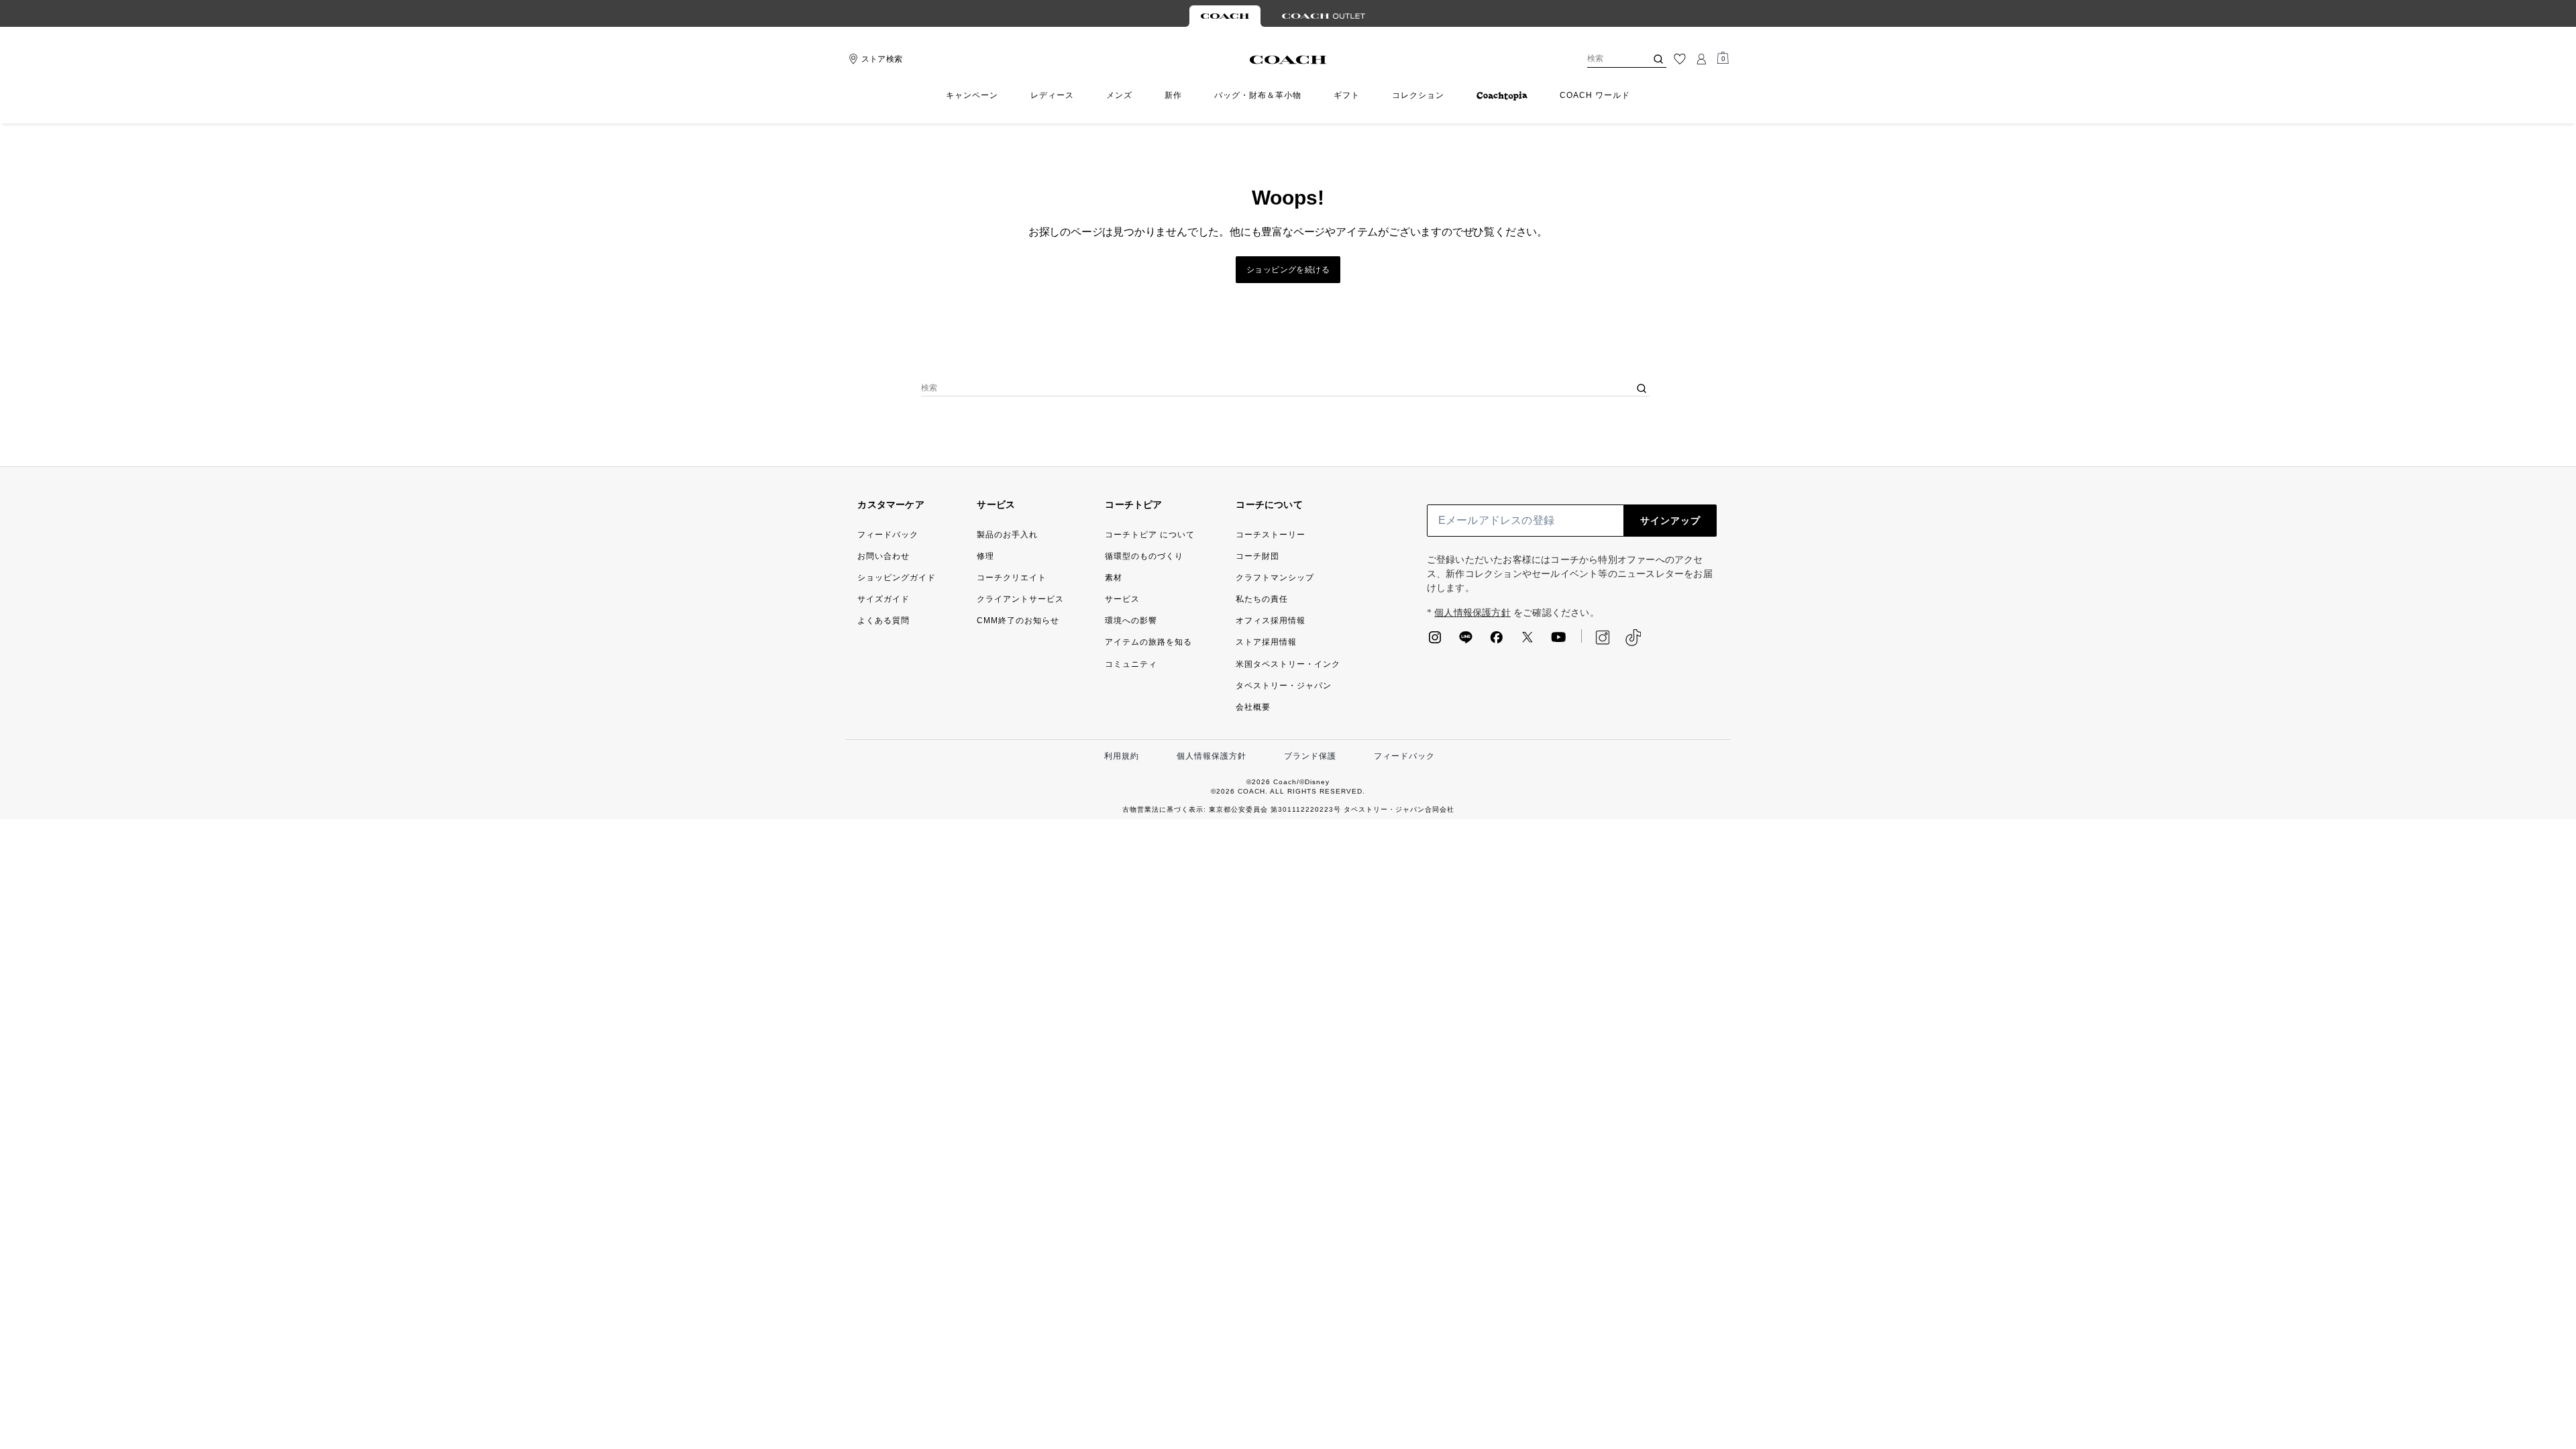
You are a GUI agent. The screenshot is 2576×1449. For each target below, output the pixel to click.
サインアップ (1670, 521)
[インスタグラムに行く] (1435, 641)
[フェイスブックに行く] (1497, 641)
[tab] (1225, 16)
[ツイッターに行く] (1527, 641)
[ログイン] (1701, 59)
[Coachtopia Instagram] (1596, 637)
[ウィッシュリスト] (1680, 59)
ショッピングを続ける (1288, 270)
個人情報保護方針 (1472, 613)
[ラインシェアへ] (1466, 641)
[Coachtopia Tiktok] (1633, 638)
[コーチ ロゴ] (1288, 60)
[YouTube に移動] (1558, 641)
